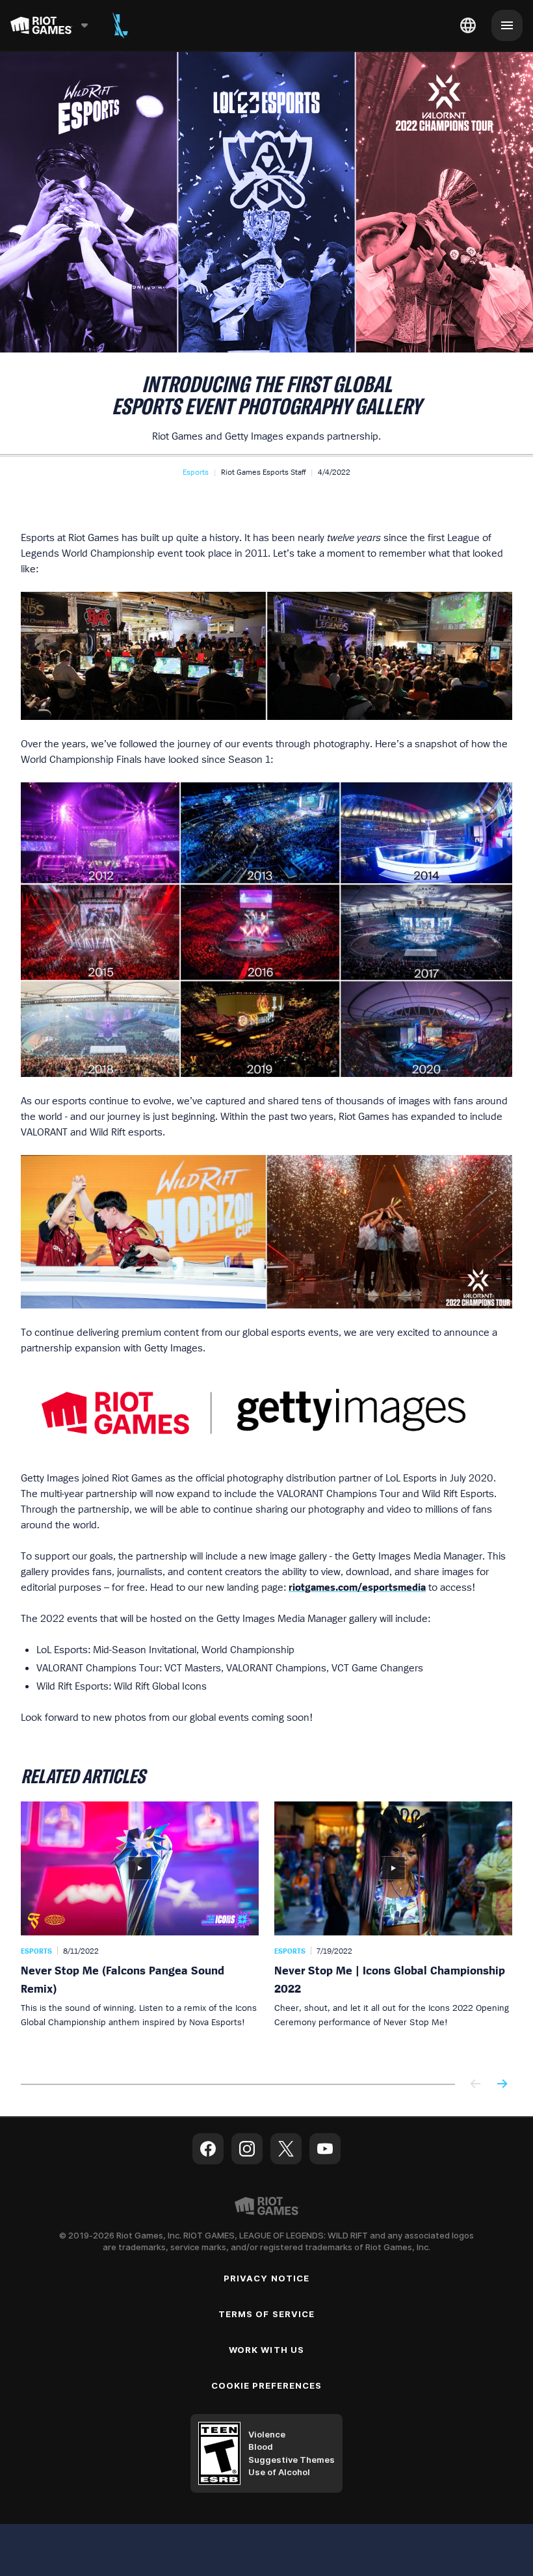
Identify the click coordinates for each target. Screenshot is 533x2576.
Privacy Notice (266, 2278)
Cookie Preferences (267, 2385)
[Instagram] (247, 2149)
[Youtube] (325, 2149)
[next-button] (502, 2085)
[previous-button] (476, 2085)
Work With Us (266, 2350)
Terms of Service (266, 2314)
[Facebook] (208, 2149)
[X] (286, 2149)
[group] (266, 1930)
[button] (196, 472)
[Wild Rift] (120, 25)
